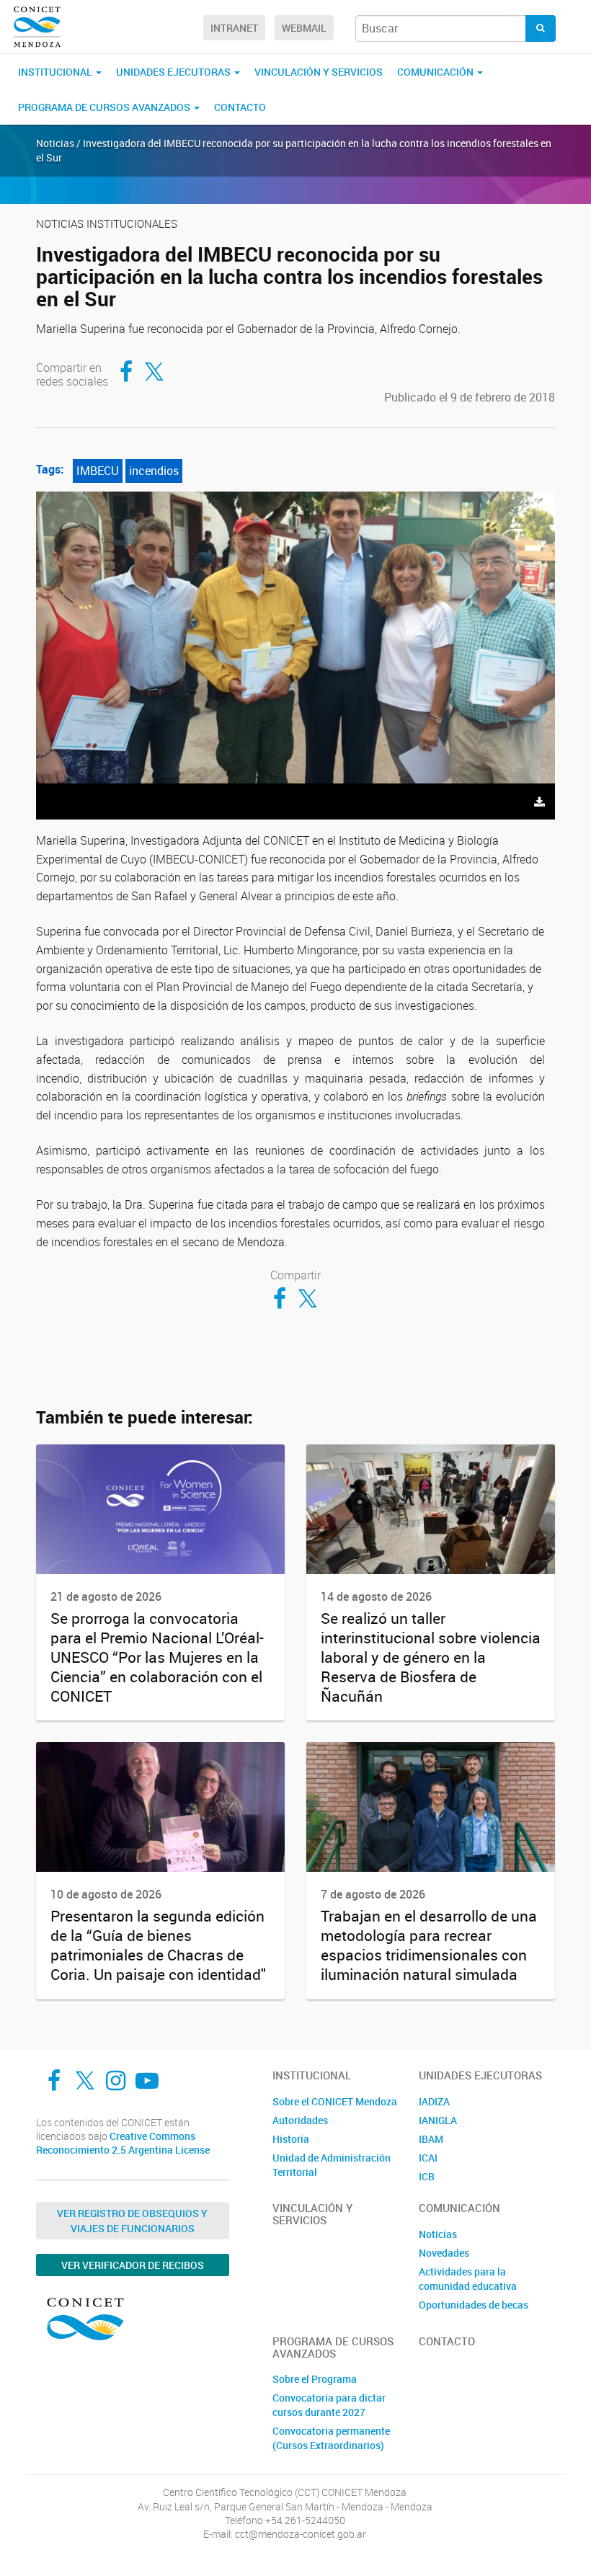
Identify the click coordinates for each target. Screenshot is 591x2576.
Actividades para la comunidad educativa (468, 2279)
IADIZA (434, 2101)
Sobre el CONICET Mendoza (335, 2101)
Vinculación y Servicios (319, 72)
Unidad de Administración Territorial (332, 2165)
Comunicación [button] (436, 72)
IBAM (431, 2139)
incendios (154, 471)
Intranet (234, 28)
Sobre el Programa (315, 2379)
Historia (291, 2139)
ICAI (428, 2158)
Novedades (444, 2253)
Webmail (304, 28)
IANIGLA (438, 2120)
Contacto (240, 107)
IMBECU (98, 471)
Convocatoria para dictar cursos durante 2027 (329, 2405)
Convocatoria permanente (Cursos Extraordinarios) (331, 2438)
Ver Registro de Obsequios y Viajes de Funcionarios (132, 2221)
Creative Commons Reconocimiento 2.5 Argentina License (123, 2143)
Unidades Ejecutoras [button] (174, 72)
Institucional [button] (56, 72)
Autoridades (300, 2120)
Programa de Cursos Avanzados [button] (105, 107)
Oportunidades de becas (474, 2305)
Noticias (438, 2234)
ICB (427, 2176)
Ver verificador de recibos (133, 2265)
